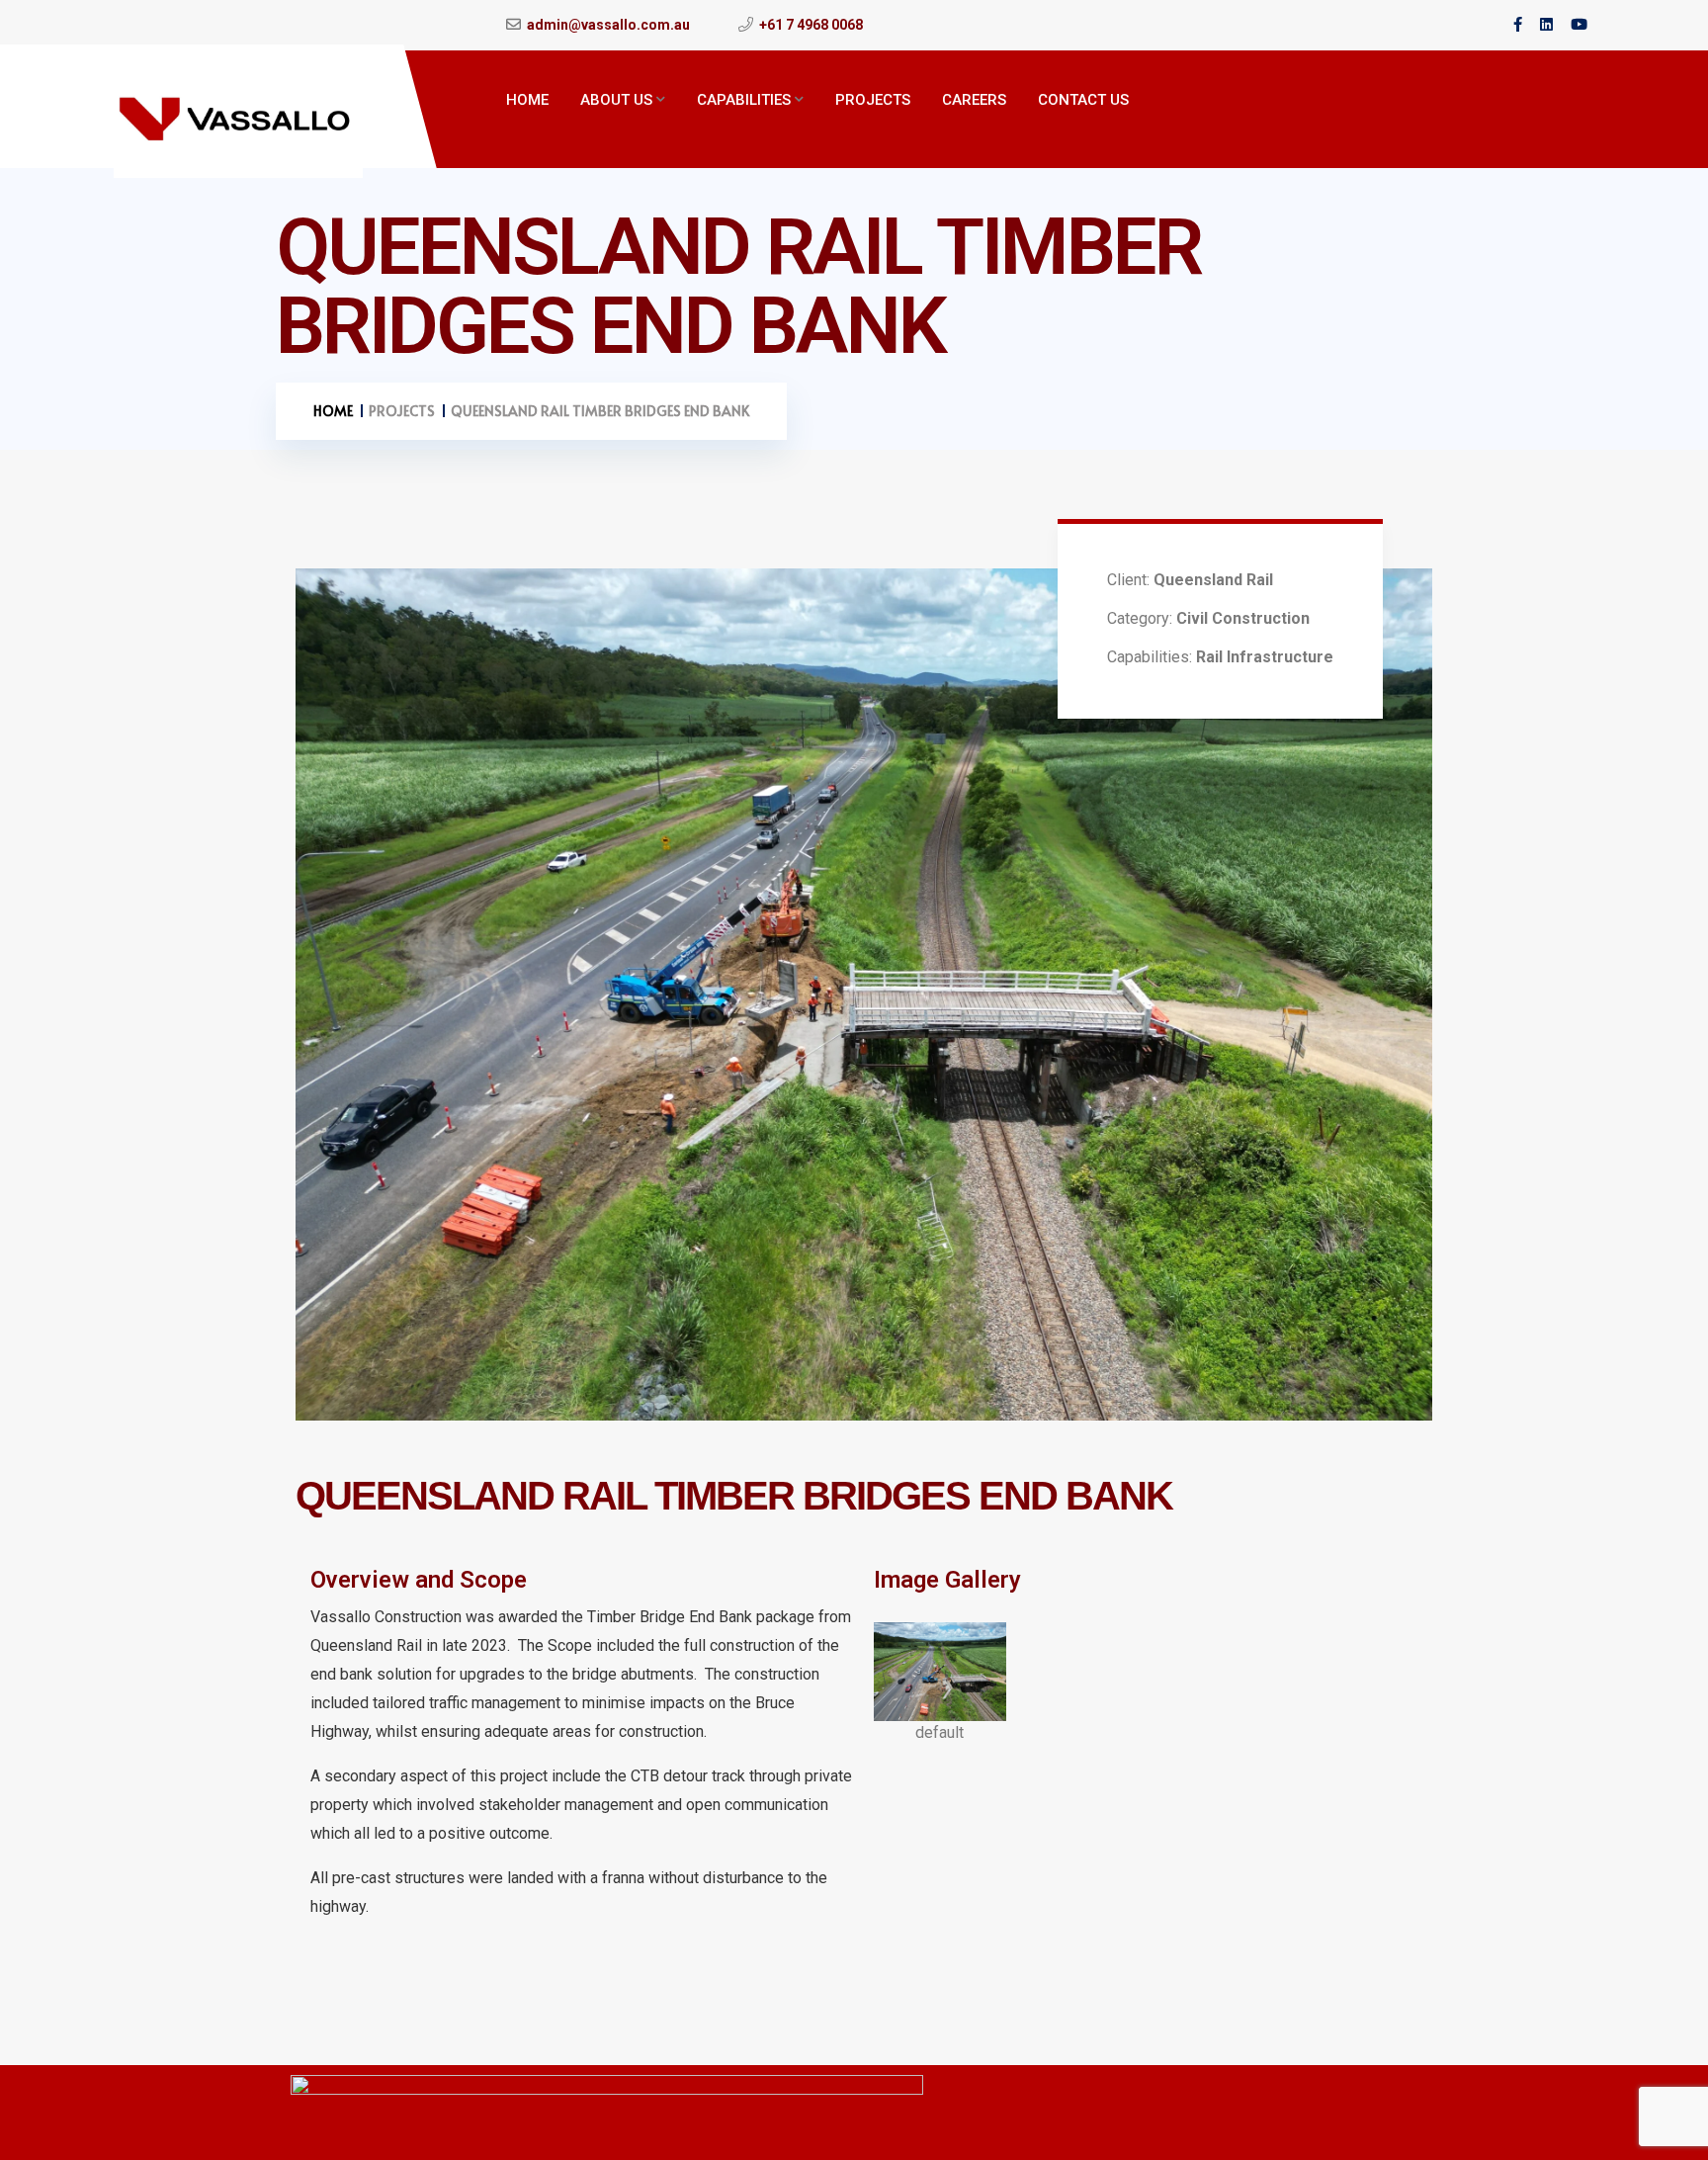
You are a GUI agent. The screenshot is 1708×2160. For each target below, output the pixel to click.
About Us (616, 100)
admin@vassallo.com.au (608, 25)
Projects (873, 100)
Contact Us (1083, 100)
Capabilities (744, 100)
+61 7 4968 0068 (811, 25)
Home (527, 100)
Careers (974, 100)
